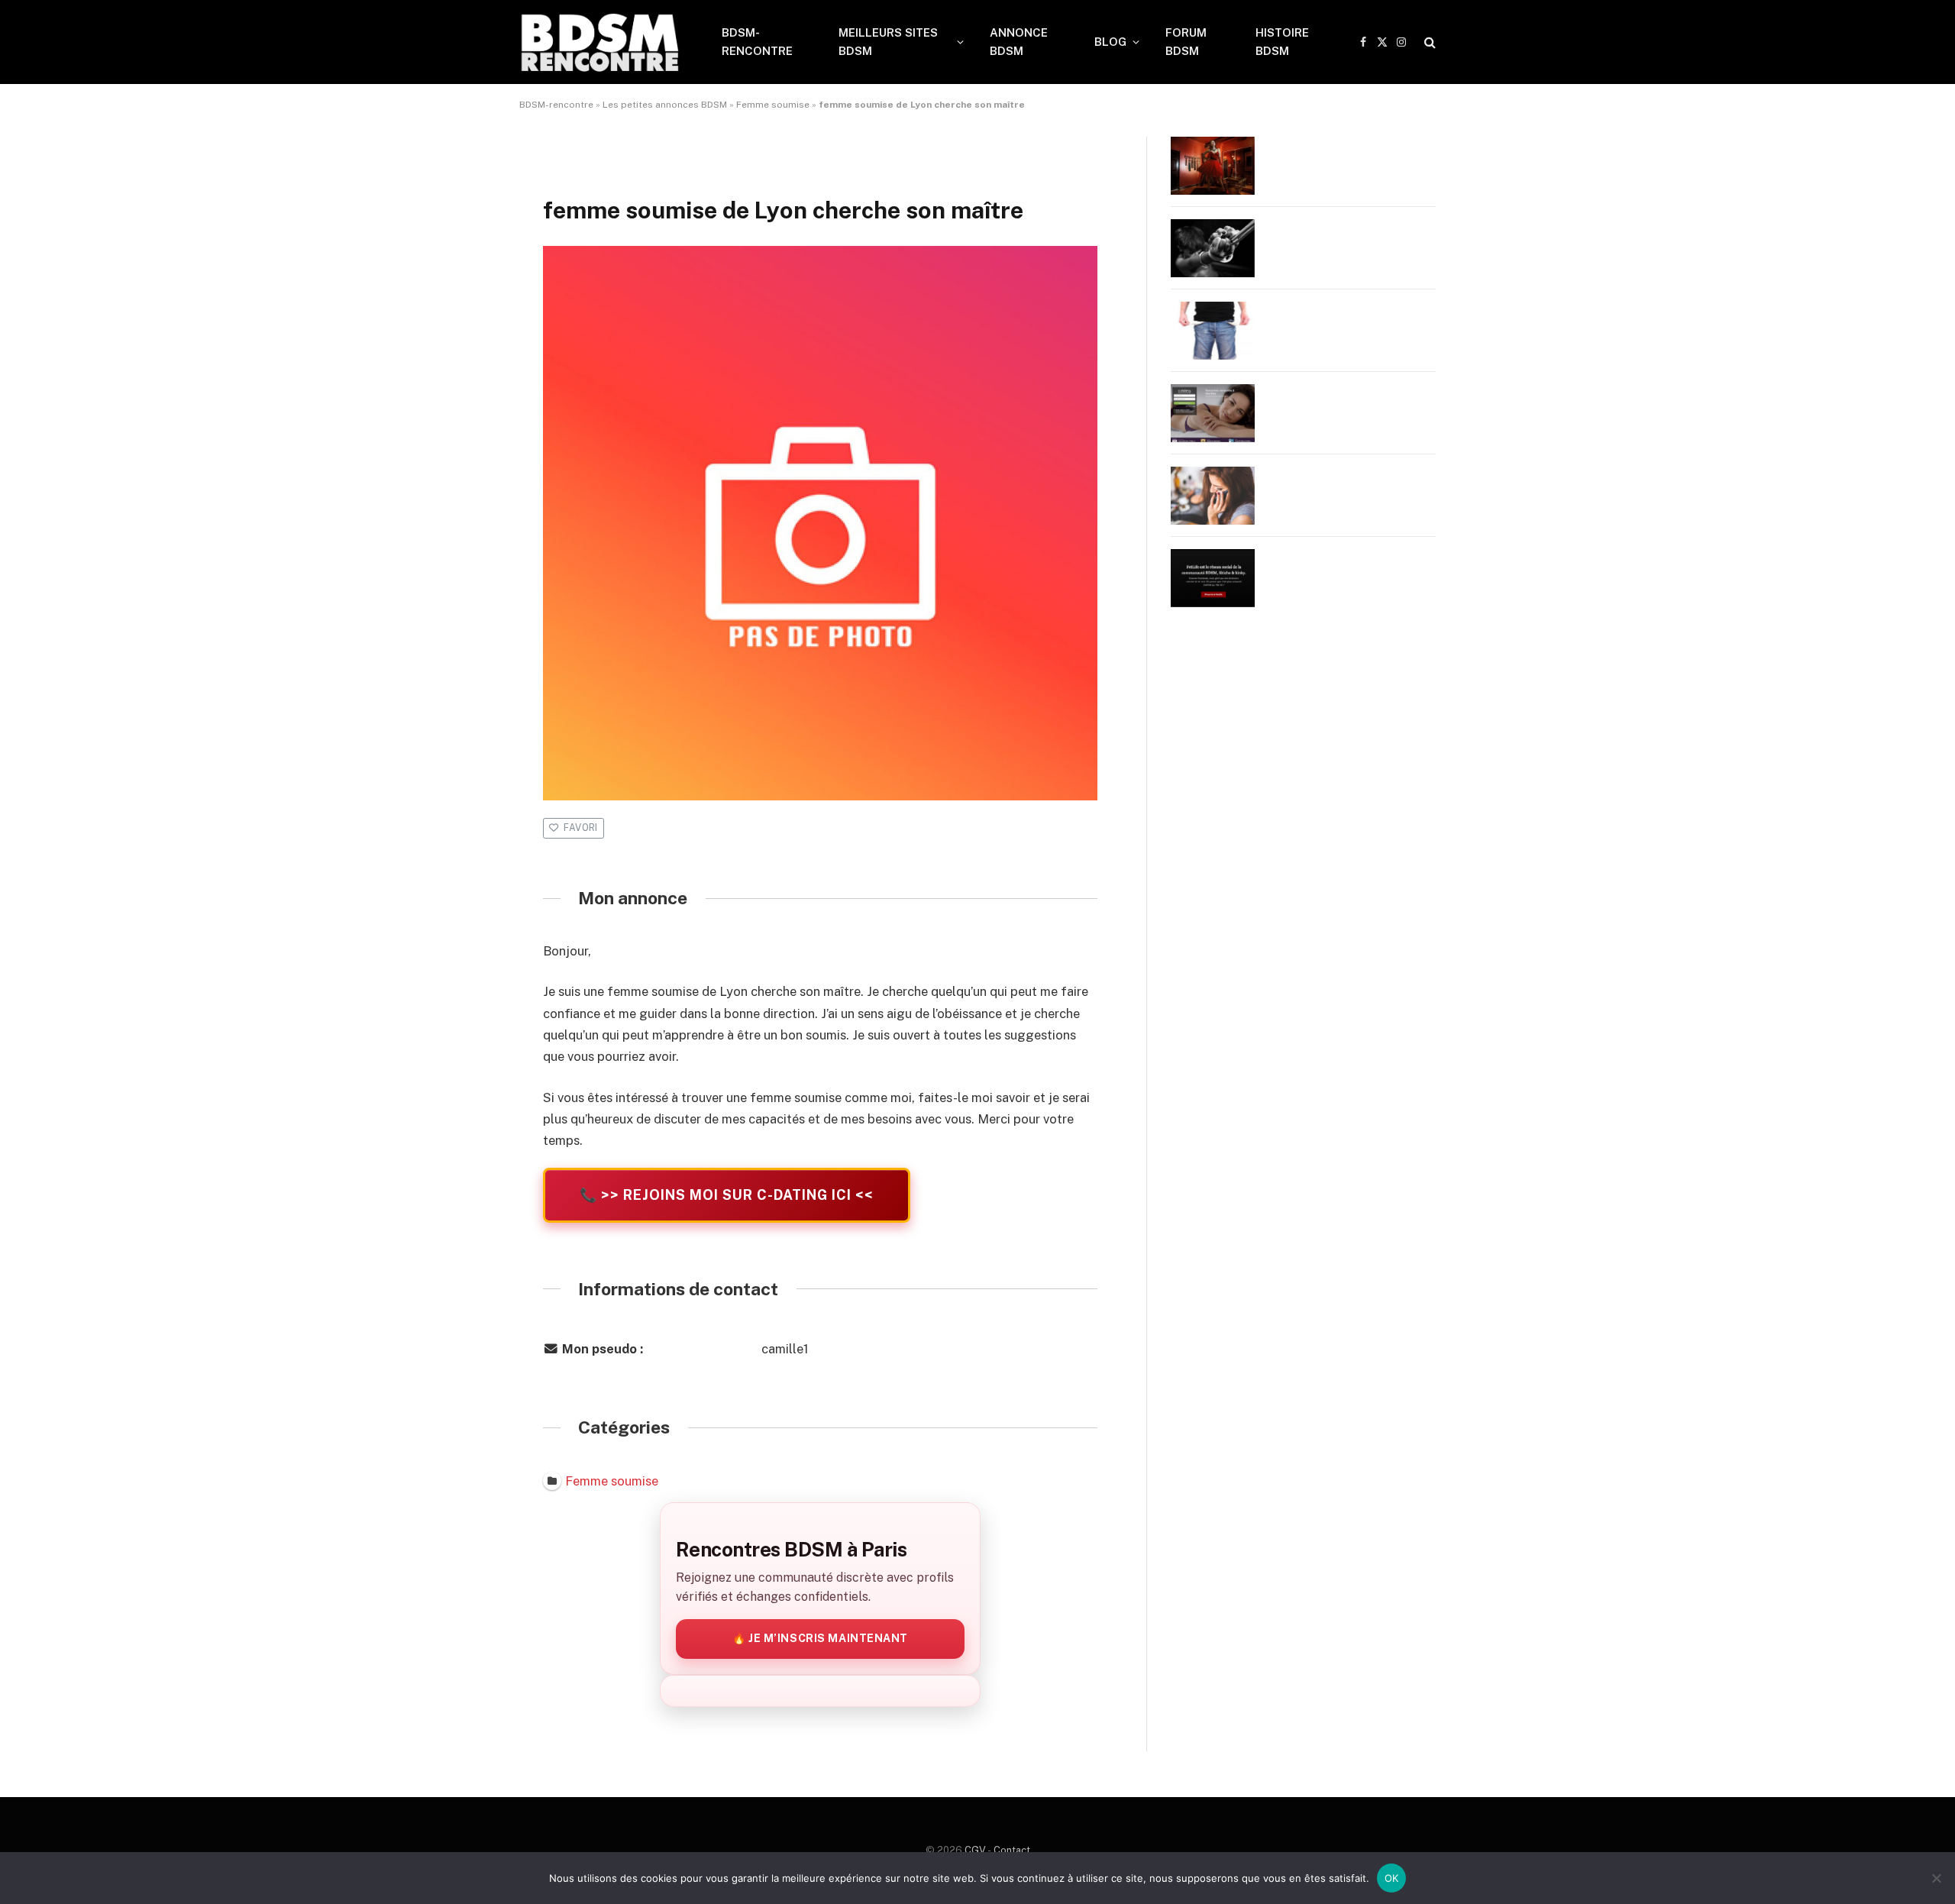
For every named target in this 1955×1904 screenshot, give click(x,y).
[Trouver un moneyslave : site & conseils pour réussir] (1213, 331)
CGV (975, 1850)
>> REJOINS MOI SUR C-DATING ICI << (727, 1195)
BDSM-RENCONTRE (757, 42)
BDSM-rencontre (556, 105)
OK (1392, 1878)
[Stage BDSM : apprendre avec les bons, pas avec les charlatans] (1213, 166)
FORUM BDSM (1186, 42)
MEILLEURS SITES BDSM (888, 42)
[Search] (1428, 42)
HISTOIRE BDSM (1282, 42)
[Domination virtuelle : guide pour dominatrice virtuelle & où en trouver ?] (1213, 496)
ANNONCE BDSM (1019, 42)
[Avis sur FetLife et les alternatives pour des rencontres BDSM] (1213, 578)
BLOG (1110, 42)
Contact (1012, 1850)
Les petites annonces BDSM (665, 105)
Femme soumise (773, 105)
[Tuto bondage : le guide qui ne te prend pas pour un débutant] (1213, 248)
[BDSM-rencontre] (601, 42)
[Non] (1936, 1878)
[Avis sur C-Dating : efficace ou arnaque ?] (1213, 413)
